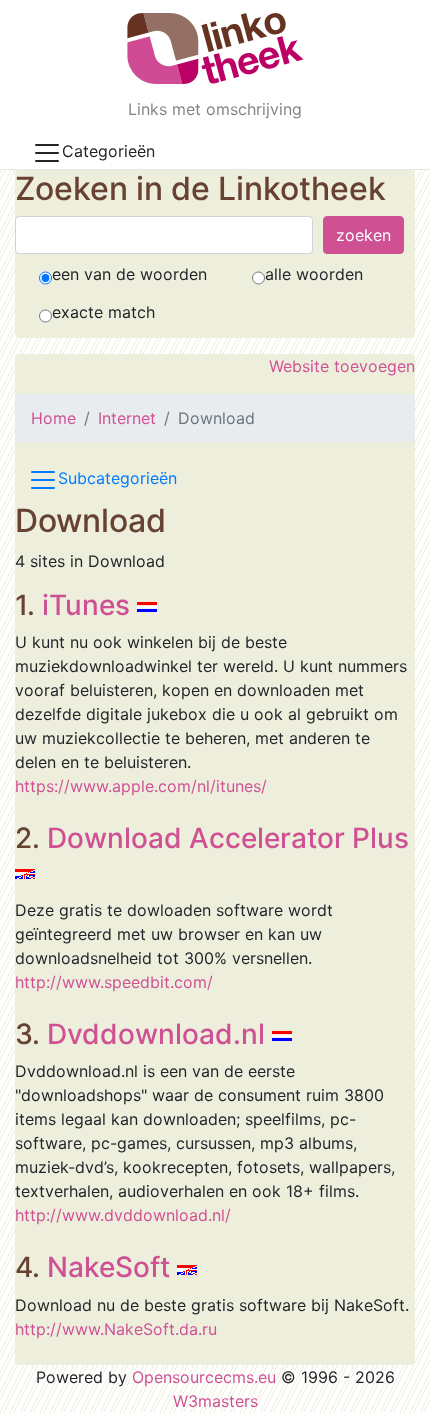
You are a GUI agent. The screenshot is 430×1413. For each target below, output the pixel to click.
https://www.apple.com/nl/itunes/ (141, 786)
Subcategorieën (117, 479)
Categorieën (108, 151)
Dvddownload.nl (156, 1034)
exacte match (103, 312)
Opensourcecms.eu (204, 1377)
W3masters (215, 1401)
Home (53, 418)
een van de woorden (129, 274)
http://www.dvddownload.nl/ (123, 1215)
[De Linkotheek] (215, 48)
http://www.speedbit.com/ (114, 982)
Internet (127, 418)
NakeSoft (108, 1267)
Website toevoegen (342, 366)
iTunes (86, 605)
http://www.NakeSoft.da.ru (116, 1329)
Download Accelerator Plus (228, 838)
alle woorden (314, 274)
